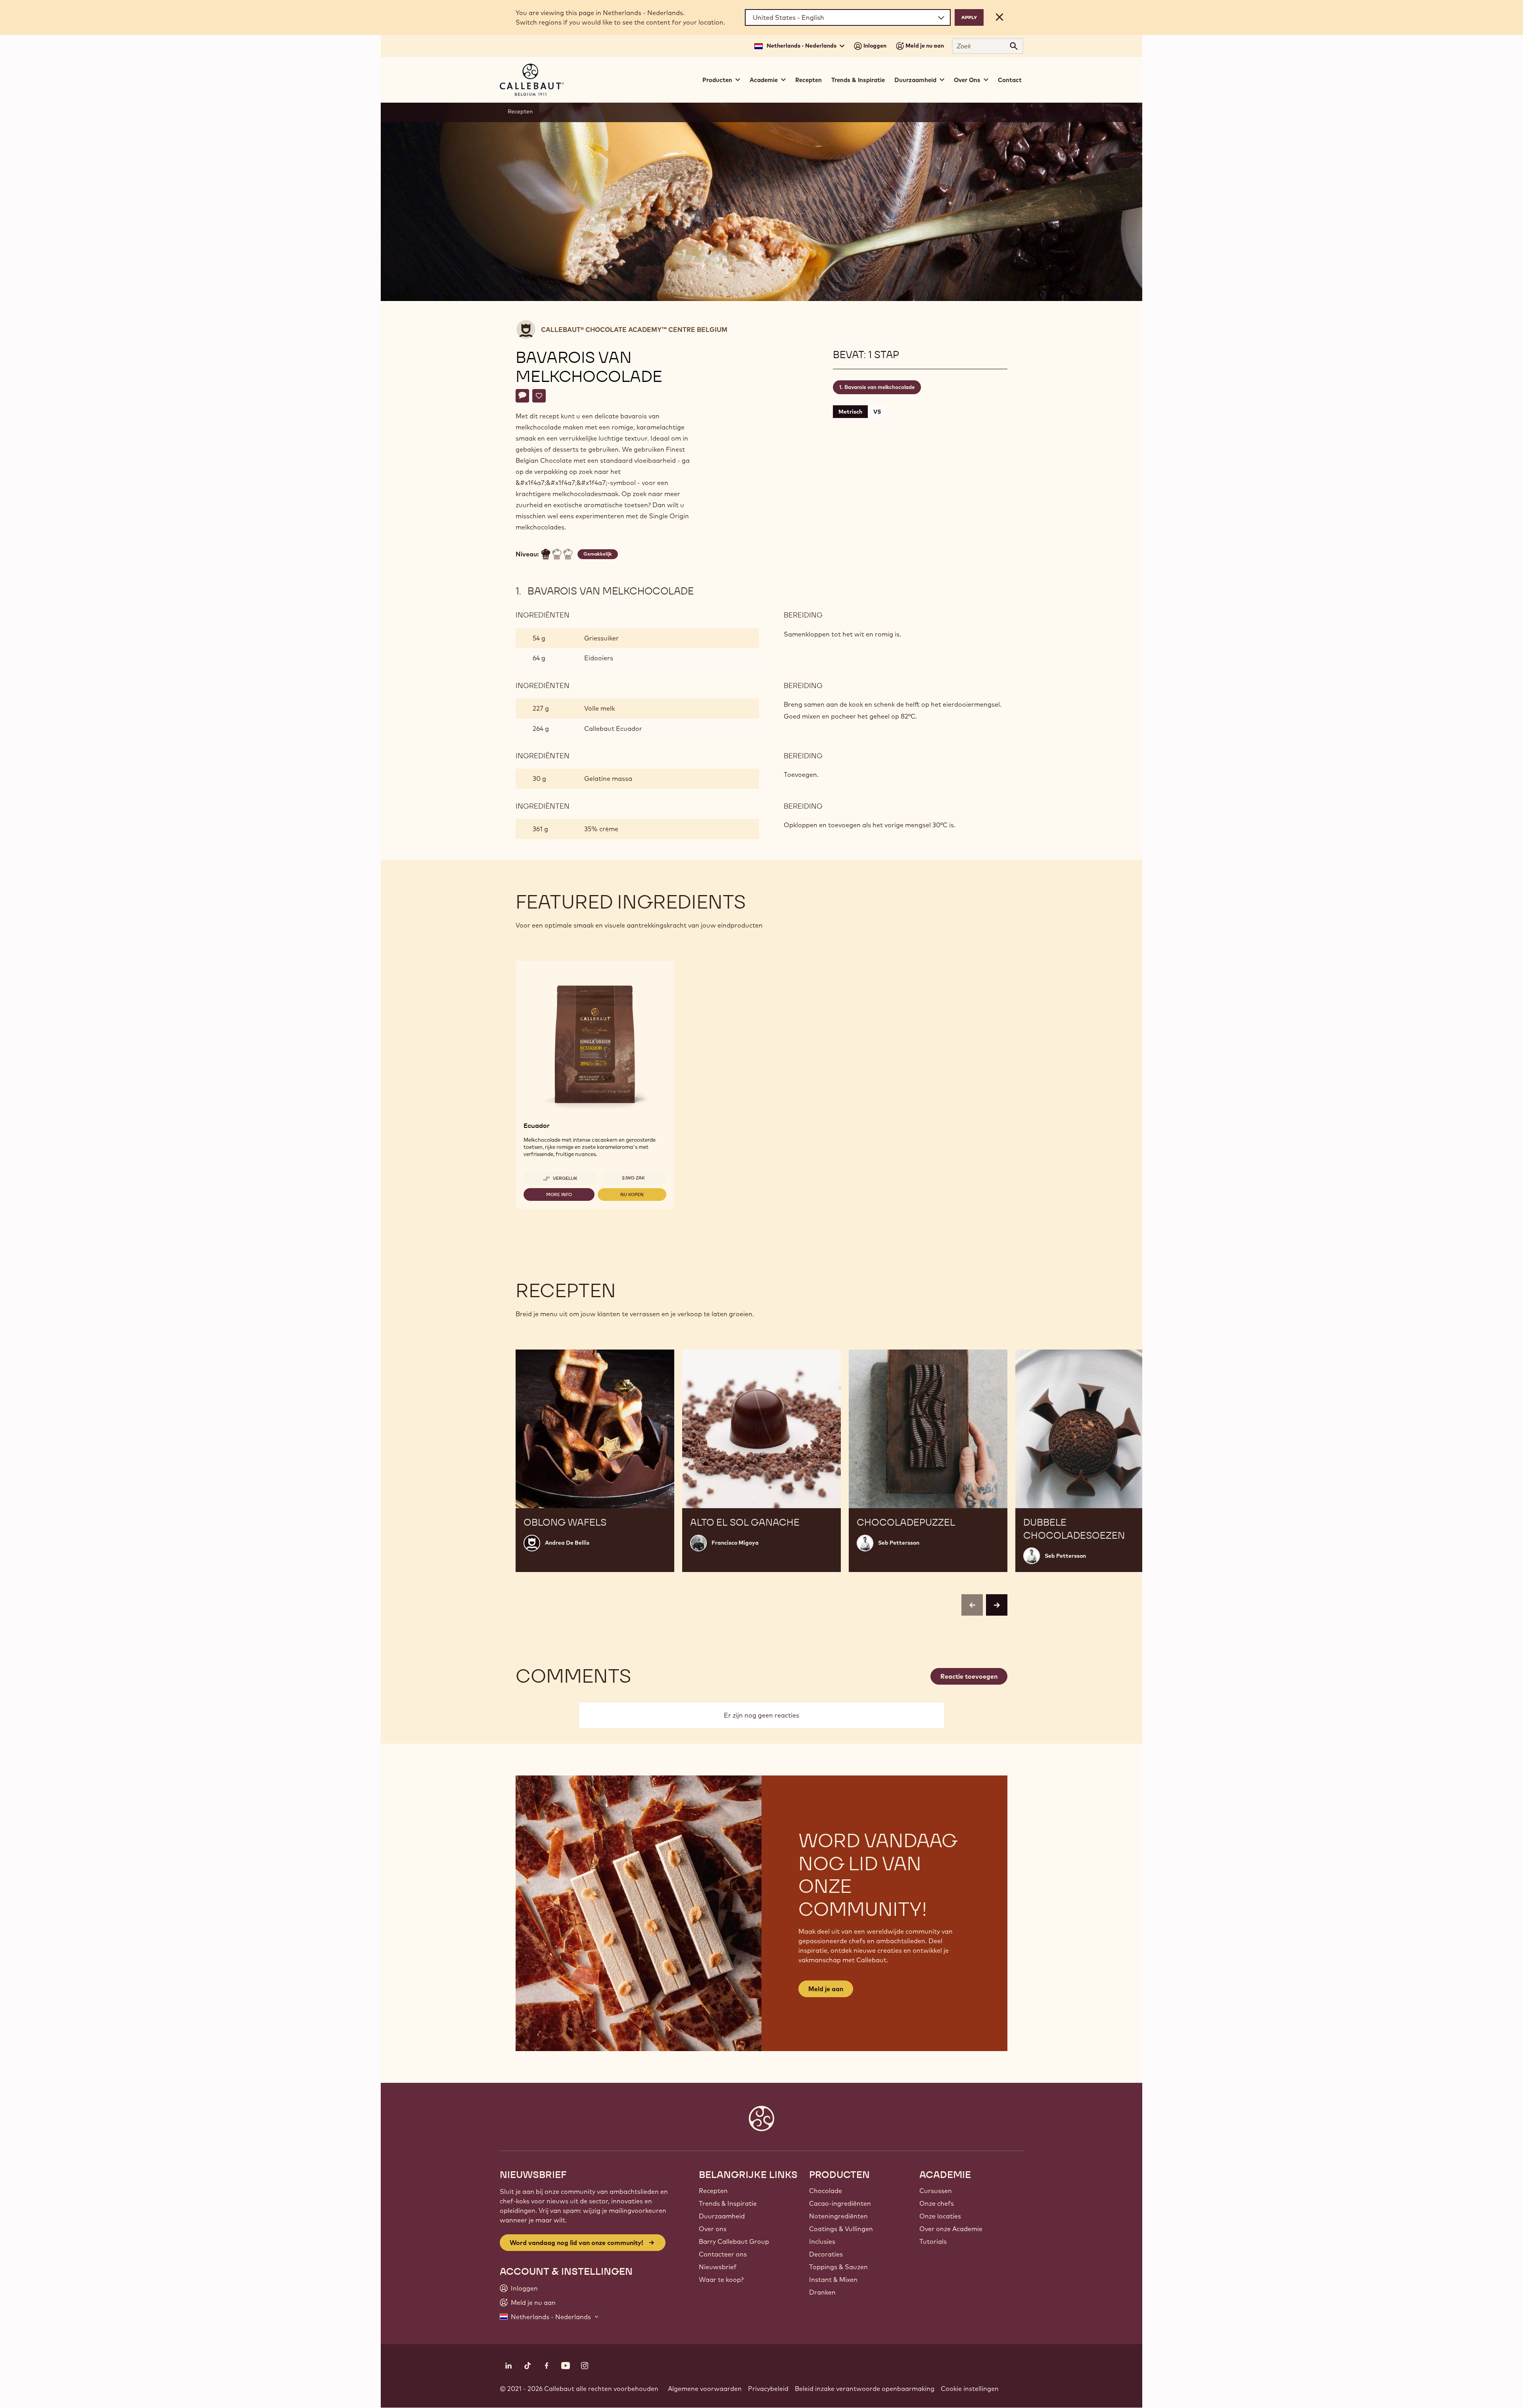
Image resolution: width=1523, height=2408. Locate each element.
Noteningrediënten (838, 2216)
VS (877, 412)
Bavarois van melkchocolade (879, 387)
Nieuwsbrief (718, 2267)
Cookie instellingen (970, 2389)
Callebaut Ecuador (613, 729)
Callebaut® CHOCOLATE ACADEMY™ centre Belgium (634, 330)
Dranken (822, 2292)
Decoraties (826, 2254)
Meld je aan (826, 1989)
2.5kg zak (633, 1178)
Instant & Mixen (833, 2280)
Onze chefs (937, 2203)
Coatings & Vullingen (841, 2229)
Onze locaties (940, 2216)
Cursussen (936, 2191)
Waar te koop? (721, 2280)
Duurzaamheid (722, 2216)
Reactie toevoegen (969, 1676)
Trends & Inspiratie (858, 80)
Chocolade (826, 2191)
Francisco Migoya (735, 1543)
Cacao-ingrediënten (840, 2203)
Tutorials (933, 2241)
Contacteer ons (723, 2254)
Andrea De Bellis (567, 1543)
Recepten (808, 80)
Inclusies (822, 2241)
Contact (1010, 80)
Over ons (713, 2229)
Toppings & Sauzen (838, 2267)
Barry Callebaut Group (734, 2241)
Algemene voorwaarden (705, 2389)
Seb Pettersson (899, 1543)
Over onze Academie (951, 2229)
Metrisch (850, 412)
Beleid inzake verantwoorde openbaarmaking (865, 2389)
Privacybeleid (768, 2389)
